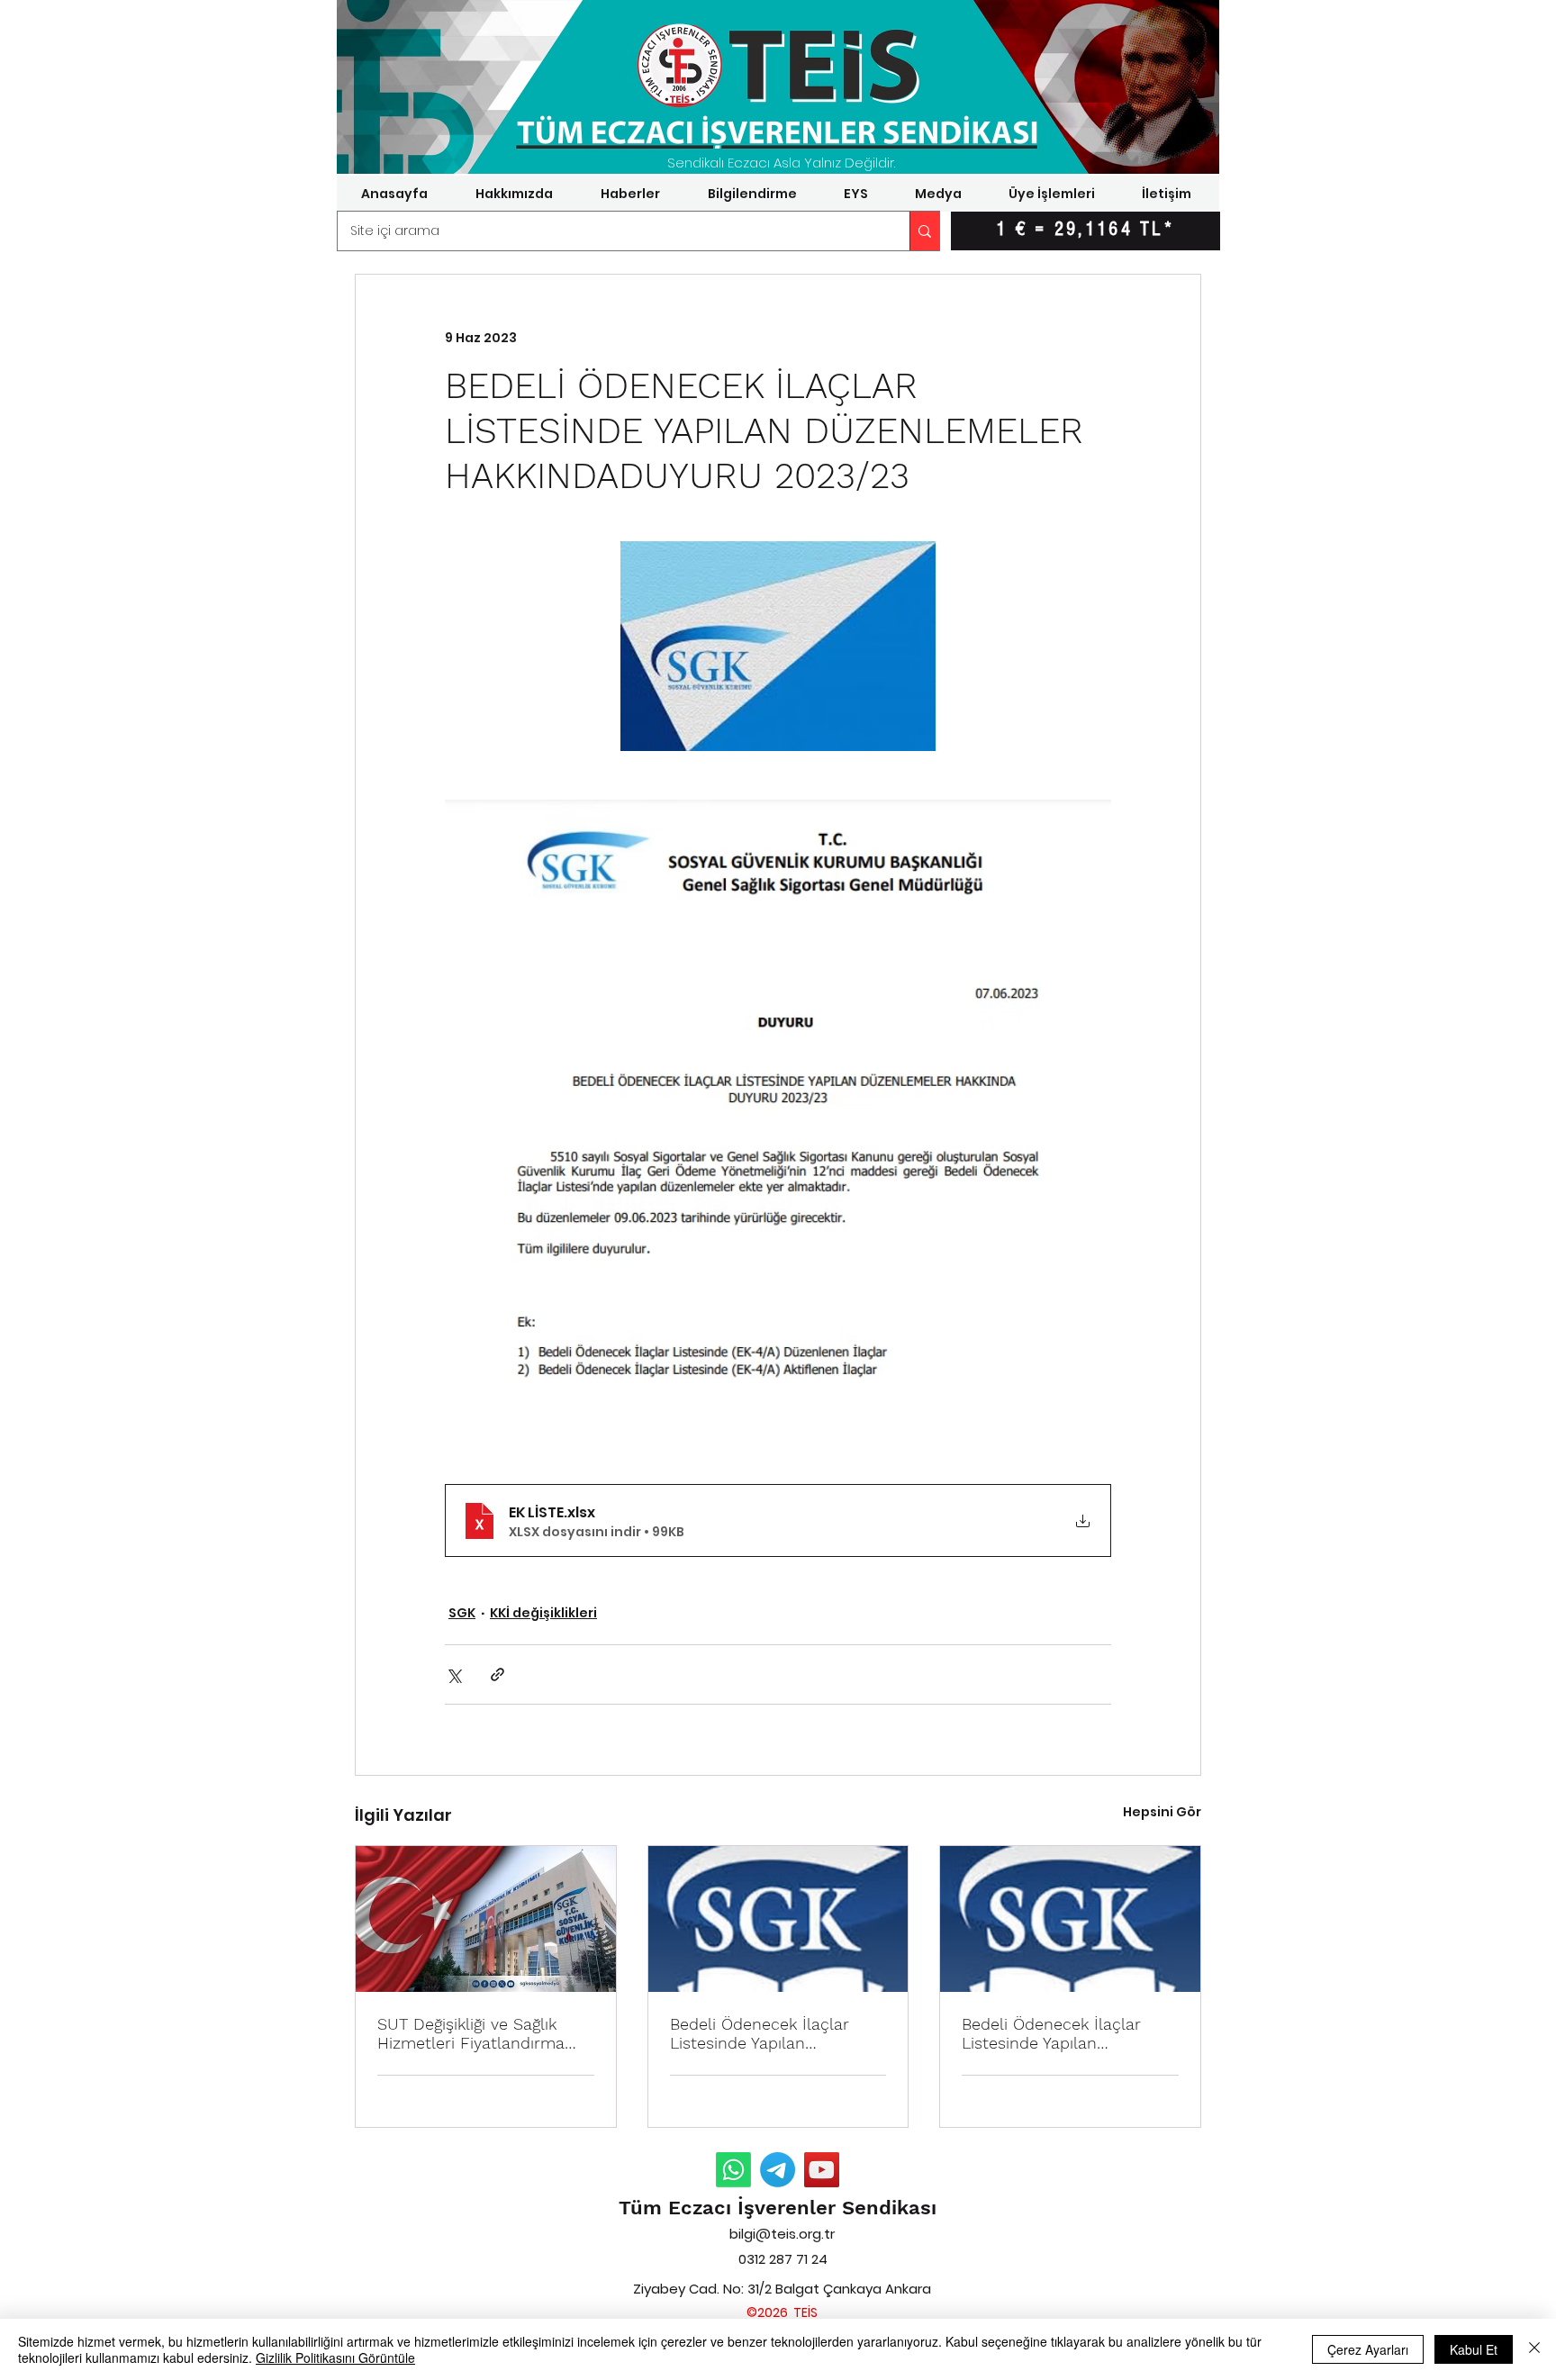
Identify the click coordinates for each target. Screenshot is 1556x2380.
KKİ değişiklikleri (543, 1613)
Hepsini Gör (1162, 1812)
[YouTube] (822, 2170)
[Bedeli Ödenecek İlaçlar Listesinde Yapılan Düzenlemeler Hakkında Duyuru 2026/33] (778, 1919)
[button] (514, 194)
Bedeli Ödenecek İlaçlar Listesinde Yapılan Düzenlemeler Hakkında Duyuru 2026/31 (1052, 2033)
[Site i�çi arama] (924, 231)
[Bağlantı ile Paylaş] (498, 1674)
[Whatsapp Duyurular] (733, 2170)
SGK (462, 1613)
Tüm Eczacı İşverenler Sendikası (778, 2208)
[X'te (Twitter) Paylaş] (453, 1674)
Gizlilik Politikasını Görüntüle (335, 2357)
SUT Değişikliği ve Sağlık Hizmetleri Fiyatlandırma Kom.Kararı (471, 2033)
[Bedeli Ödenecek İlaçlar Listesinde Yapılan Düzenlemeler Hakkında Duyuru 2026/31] (1070, 1919)
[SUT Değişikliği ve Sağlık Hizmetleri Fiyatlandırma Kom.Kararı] (486, 1919)
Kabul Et (1474, 2349)
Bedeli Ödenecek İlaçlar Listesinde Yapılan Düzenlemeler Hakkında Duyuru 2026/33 (760, 2033)
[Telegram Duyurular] (778, 2170)
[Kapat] (1534, 2349)
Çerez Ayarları (1368, 2349)
